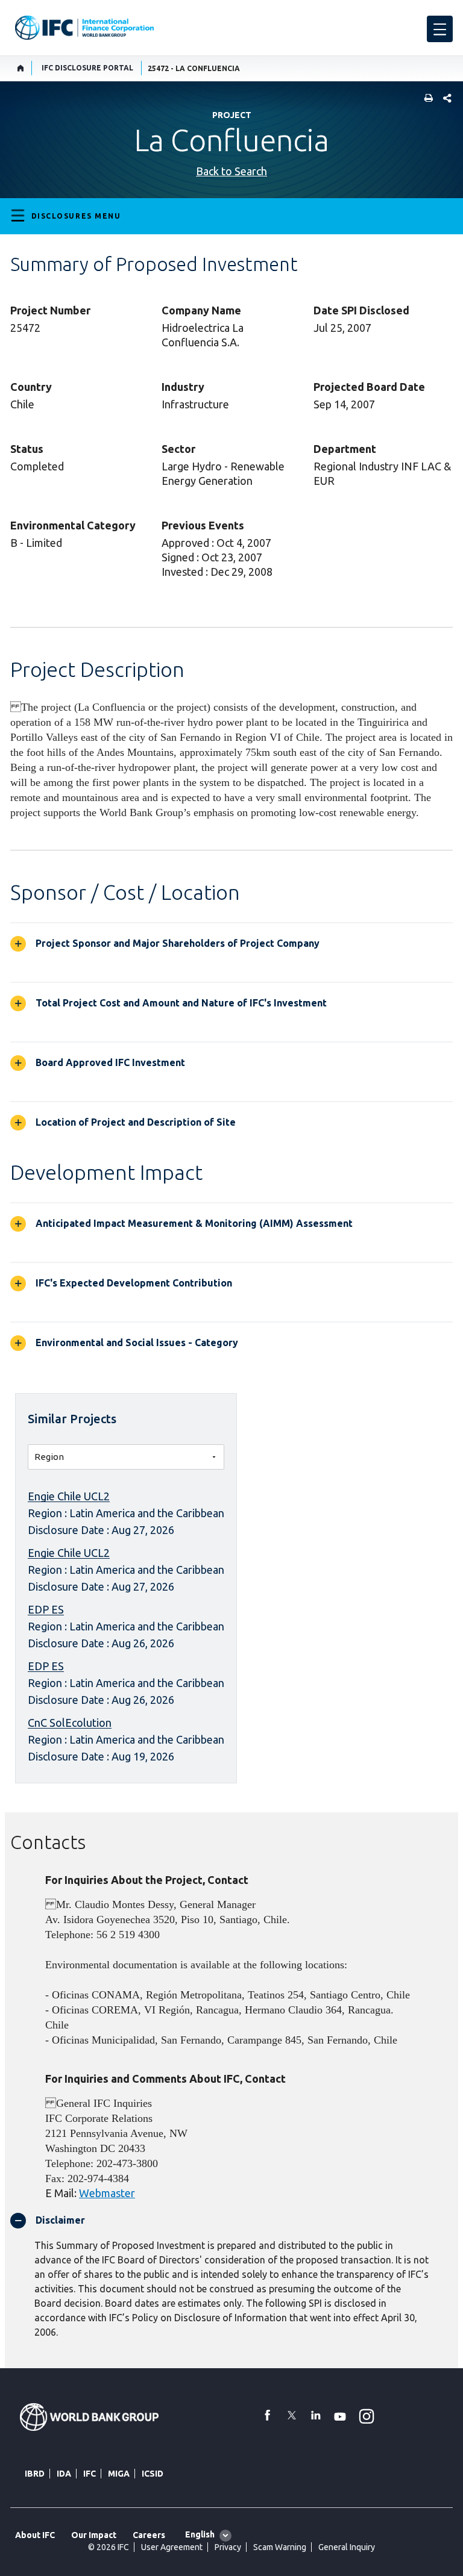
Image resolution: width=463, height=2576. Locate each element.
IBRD (35, 2474)
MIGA (119, 2474)
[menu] (440, 29)
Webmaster (107, 2193)
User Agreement (172, 2547)
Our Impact (94, 2535)
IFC (90, 2474)
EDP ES (46, 1609)
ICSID (153, 2474)
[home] (21, 68)
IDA (64, 2474)
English (200, 2534)
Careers (149, 2535)
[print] (426, 99)
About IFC (35, 2535)
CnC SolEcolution (70, 1723)
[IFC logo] (84, 28)
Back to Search (231, 171)
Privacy (228, 2547)
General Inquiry (347, 2547)
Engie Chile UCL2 (69, 1496)
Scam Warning (280, 2547)
